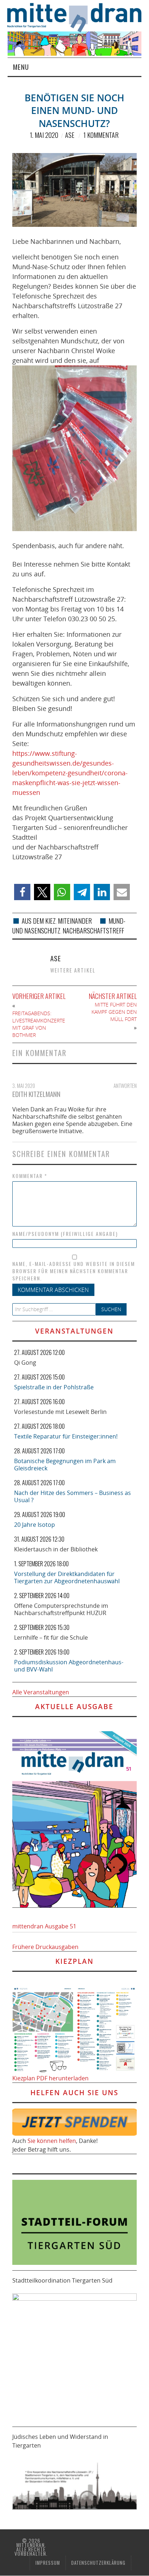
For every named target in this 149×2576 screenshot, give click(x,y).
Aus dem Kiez (39, 921)
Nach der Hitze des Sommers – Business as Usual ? (73, 1496)
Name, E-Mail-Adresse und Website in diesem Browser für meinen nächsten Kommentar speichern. (74, 1271)
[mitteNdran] (78, 17)
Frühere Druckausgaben (45, 1947)
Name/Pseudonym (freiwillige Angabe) (65, 1234)
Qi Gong (25, 1363)
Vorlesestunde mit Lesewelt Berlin (60, 1412)
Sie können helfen (52, 2141)
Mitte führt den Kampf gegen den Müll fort (114, 1012)
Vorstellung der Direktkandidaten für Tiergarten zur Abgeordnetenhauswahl (67, 1577)
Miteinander (75, 921)
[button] (22, 892)
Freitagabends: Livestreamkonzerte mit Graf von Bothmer (39, 1024)
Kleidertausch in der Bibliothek (56, 1549)
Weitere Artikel (73, 970)
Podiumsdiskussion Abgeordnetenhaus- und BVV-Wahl (69, 1666)
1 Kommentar (101, 135)
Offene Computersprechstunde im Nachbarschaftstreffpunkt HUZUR (61, 1609)
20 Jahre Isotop (35, 1525)
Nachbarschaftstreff (93, 931)
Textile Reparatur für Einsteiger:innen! (66, 1436)
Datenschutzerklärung (98, 2563)
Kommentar (30, 1176)
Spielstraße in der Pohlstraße (54, 1387)
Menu (21, 67)
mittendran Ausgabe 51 (44, 1926)
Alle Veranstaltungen (41, 1692)
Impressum (48, 2563)
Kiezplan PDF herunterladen (50, 2078)
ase (70, 135)
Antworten (125, 1086)
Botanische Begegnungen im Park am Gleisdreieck (65, 1465)
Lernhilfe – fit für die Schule (51, 1637)
